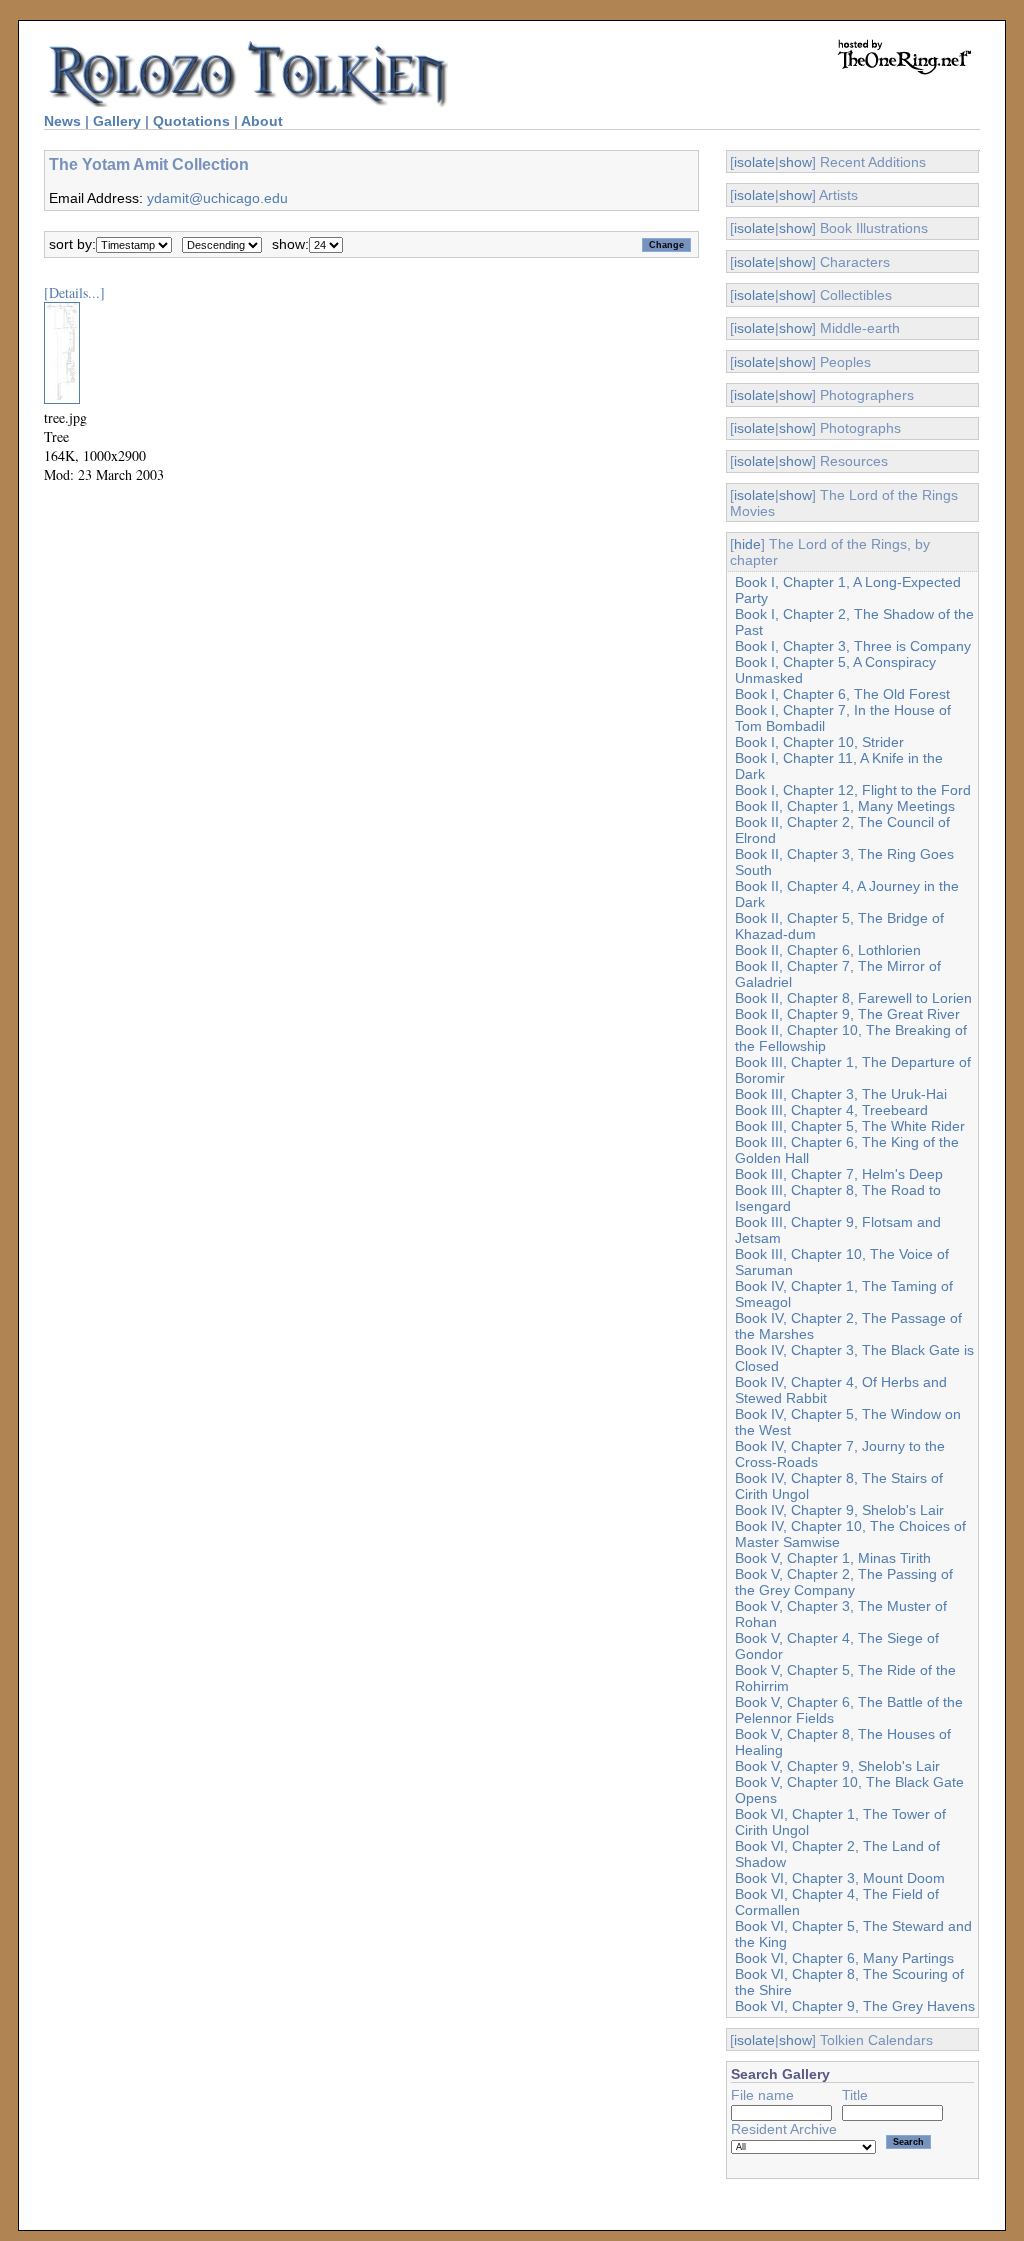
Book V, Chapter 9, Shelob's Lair (837, 1766)
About (262, 121)
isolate (754, 162)
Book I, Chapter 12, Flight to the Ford (853, 790)
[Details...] (74, 292)
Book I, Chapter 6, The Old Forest (842, 694)
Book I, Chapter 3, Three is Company (853, 646)
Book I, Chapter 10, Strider (819, 742)
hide (747, 544)
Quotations (191, 121)
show (795, 162)
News (62, 121)
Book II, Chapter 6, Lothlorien (828, 950)
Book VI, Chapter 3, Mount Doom (840, 1878)
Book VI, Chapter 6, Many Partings (844, 1958)
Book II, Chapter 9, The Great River (847, 1014)
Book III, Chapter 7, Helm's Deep (839, 1174)
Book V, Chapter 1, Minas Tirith (833, 1558)
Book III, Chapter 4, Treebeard (831, 1110)
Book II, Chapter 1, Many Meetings (845, 806)
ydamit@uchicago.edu (217, 198)
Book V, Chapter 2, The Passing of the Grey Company (844, 1582)
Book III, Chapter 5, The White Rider (850, 1126)
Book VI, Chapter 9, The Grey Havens (855, 2006)
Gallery (117, 121)
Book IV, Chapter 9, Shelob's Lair (839, 1510)
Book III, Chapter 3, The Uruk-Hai (841, 1094)
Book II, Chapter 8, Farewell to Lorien (853, 998)
